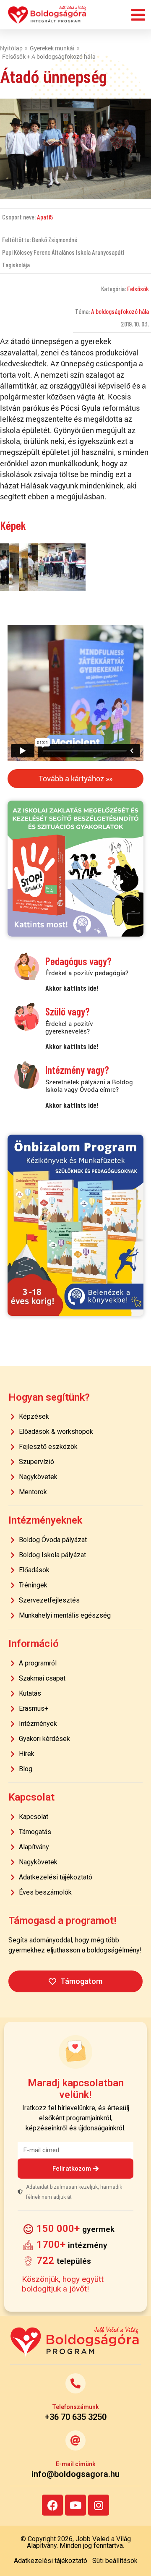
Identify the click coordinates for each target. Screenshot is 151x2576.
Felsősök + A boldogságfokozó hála (49, 56)
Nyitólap (11, 48)
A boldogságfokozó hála (120, 311)
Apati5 (45, 217)
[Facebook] (52, 2505)
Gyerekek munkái (52, 48)
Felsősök (138, 288)
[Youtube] (75, 2505)
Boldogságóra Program (47, 15)
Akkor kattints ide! (72, 988)
